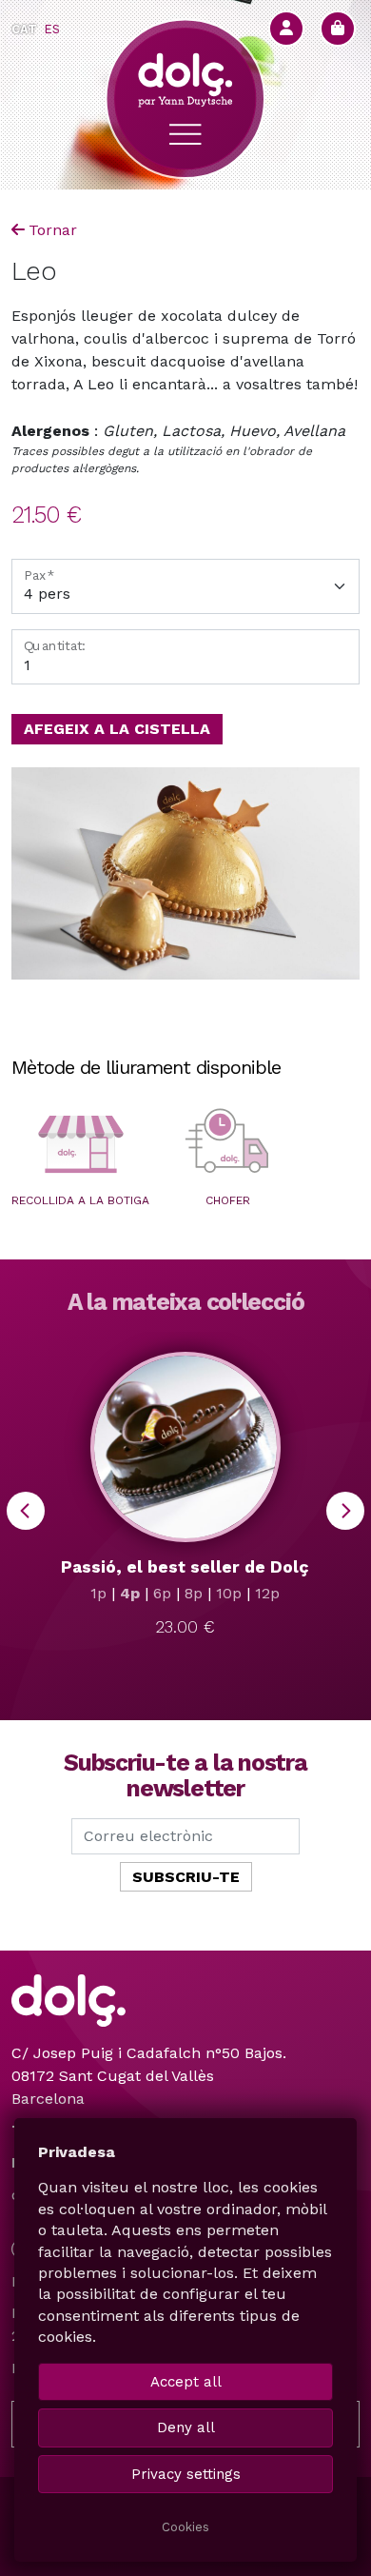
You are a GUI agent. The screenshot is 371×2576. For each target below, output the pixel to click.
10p (229, 1593)
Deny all (186, 2427)
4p (130, 1593)
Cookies (185, 2527)
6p (162, 1593)
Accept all (186, 2382)
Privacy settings (186, 2474)
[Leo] (185, 873)
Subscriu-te (186, 1877)
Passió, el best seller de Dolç (185, 1567)
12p (267, 1593)
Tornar (53, 230)
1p (98, 1593)
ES (52, 29)
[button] (80, 1144)
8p (194, 1593)
